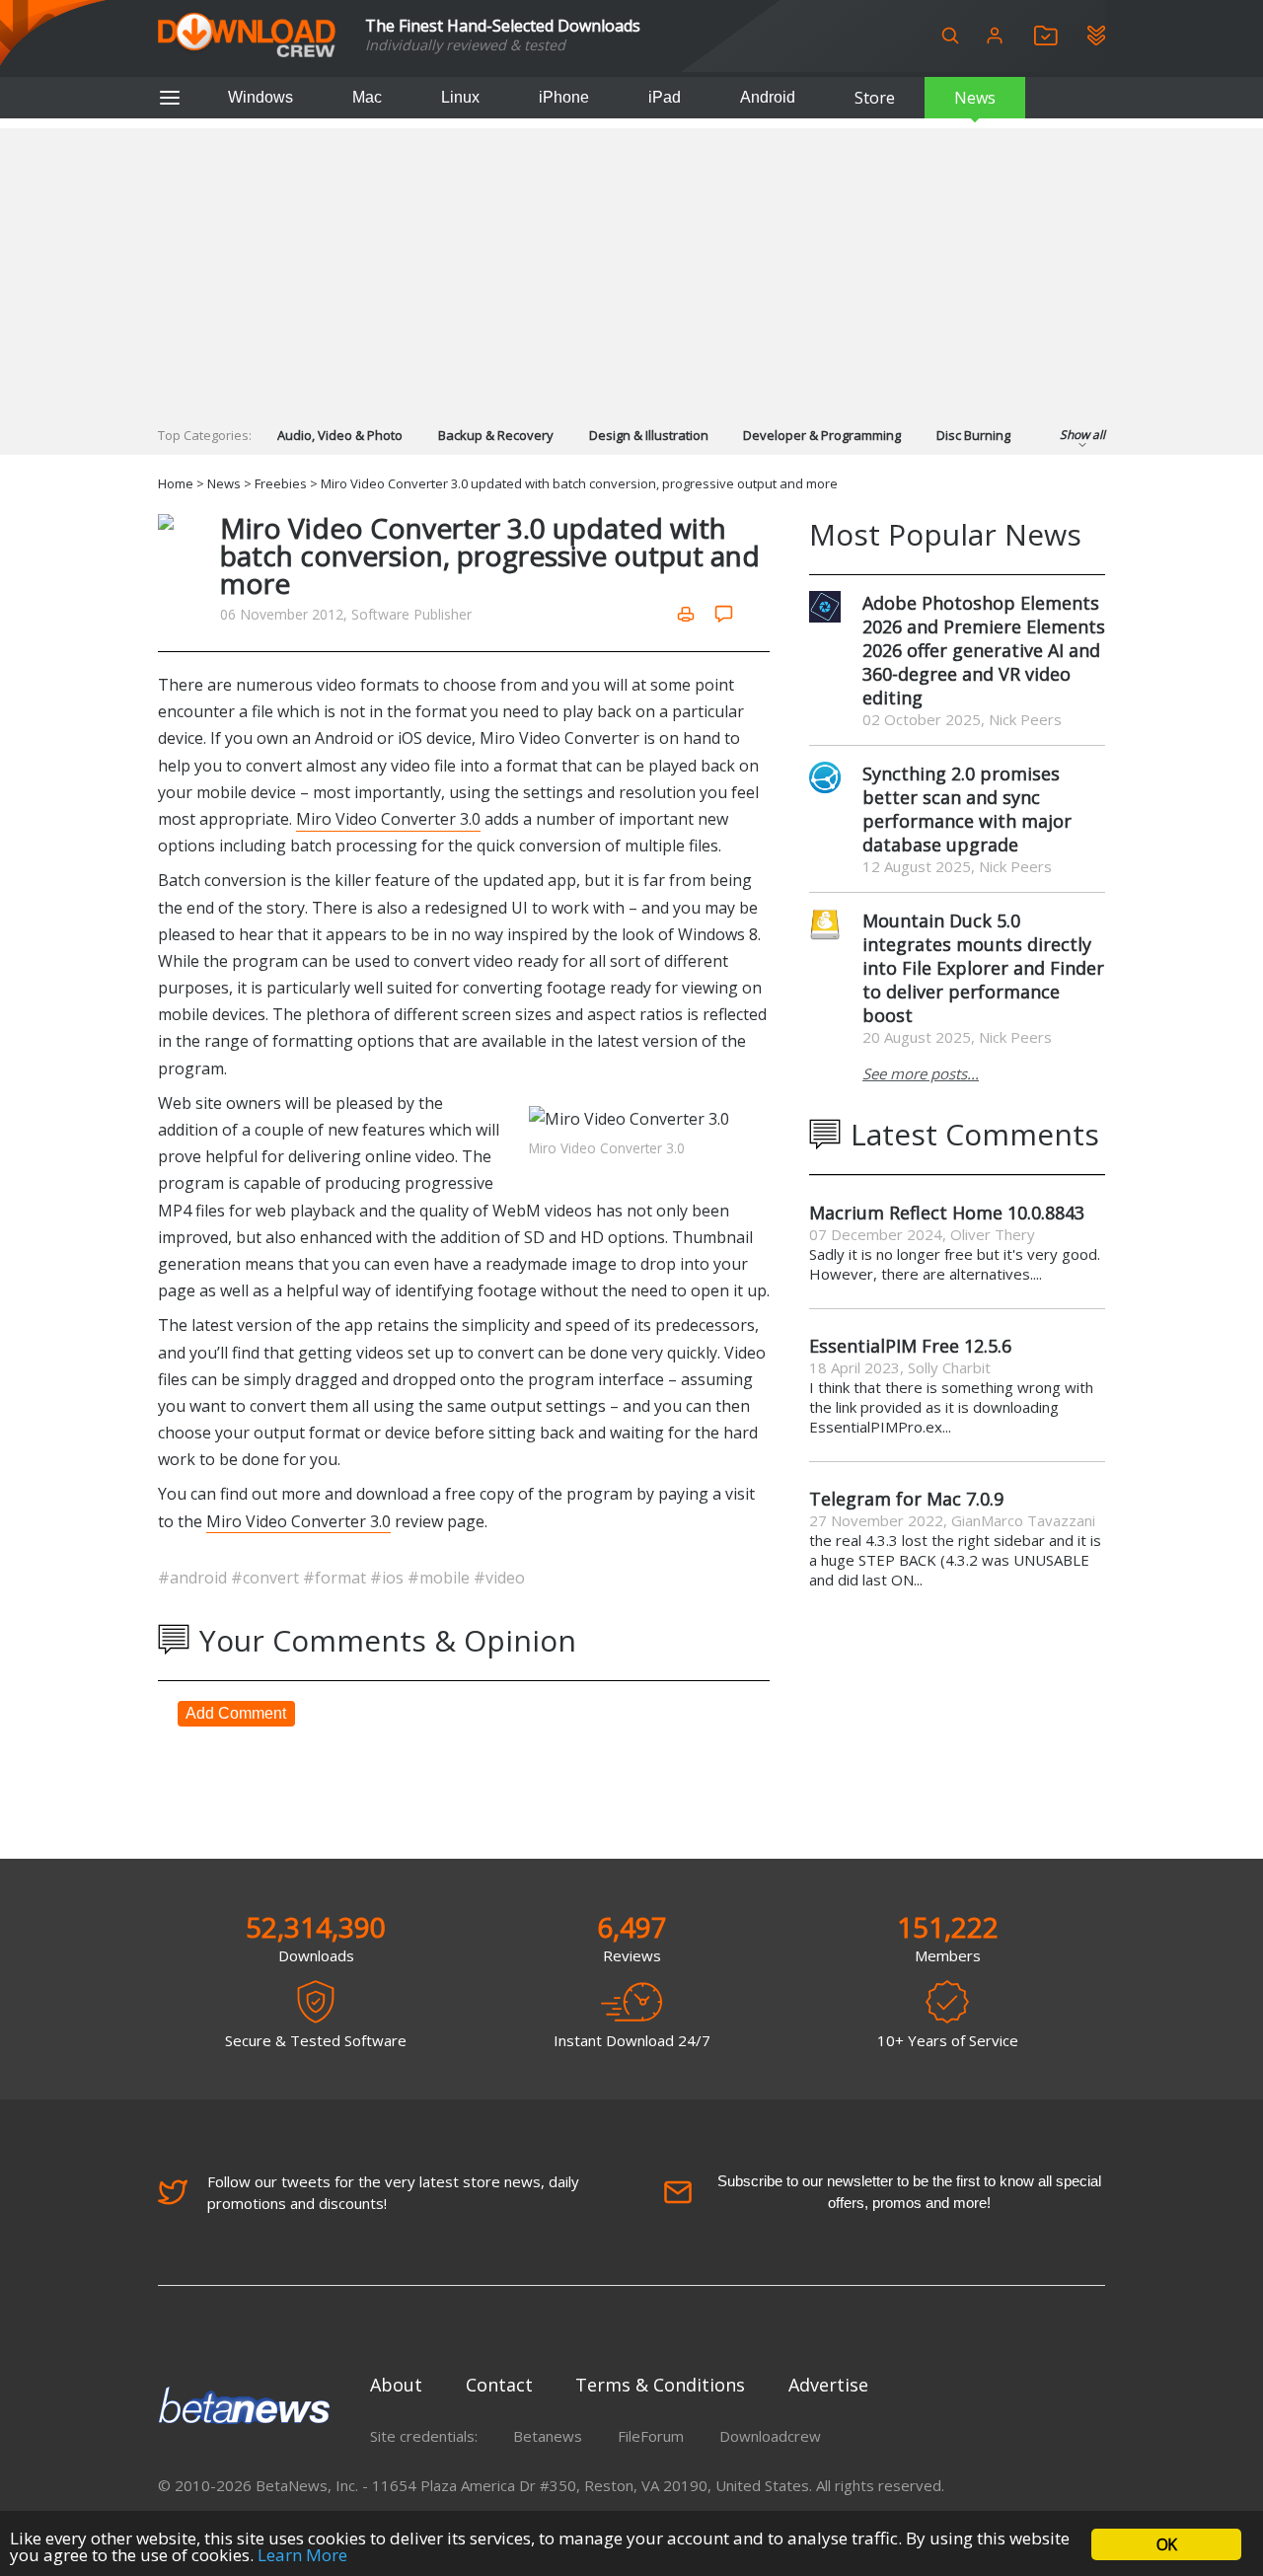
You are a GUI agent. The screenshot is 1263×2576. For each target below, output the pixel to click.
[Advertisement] (631, 266)
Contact (499, 2385)
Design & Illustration (649, 435)
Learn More (302, 2555)
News (975, 98)
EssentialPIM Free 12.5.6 (910, 1346)
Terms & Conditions (660, 2385)
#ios (389, 1578)
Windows (260, 97)
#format (336, 1578)
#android (194, 1578)
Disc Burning (973, 435)
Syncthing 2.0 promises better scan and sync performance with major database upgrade (967, 809)
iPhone (564, 97)
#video (499, 1578)
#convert (267, 1578)
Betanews (548, 2436)
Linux (460, 97)
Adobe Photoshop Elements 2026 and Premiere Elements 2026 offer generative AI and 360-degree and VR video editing (984, 650)
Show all (1082, 435)
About (396, 2385)
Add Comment (236, 1713)
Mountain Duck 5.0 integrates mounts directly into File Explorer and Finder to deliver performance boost (983, 968)
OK (1166, 2544)
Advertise (828, 2385)
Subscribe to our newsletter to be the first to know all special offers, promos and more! (909, 2192)
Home (176, 483)
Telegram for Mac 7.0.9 (906, 1499)
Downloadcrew (770, 2436)
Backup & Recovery (496, 435)
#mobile (441, 1578)
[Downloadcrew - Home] (247, 36)
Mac (367, 97)
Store (875, 98)
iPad (665, 97)
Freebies (281, 483)
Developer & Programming (822, 435)
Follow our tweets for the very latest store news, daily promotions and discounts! (393, 2192)
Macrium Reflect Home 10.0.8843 (947, 1213)
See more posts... (921, 1073)
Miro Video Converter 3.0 (388, 819)
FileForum (651, 2436)
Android (768, 97)
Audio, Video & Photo (340, 435)
